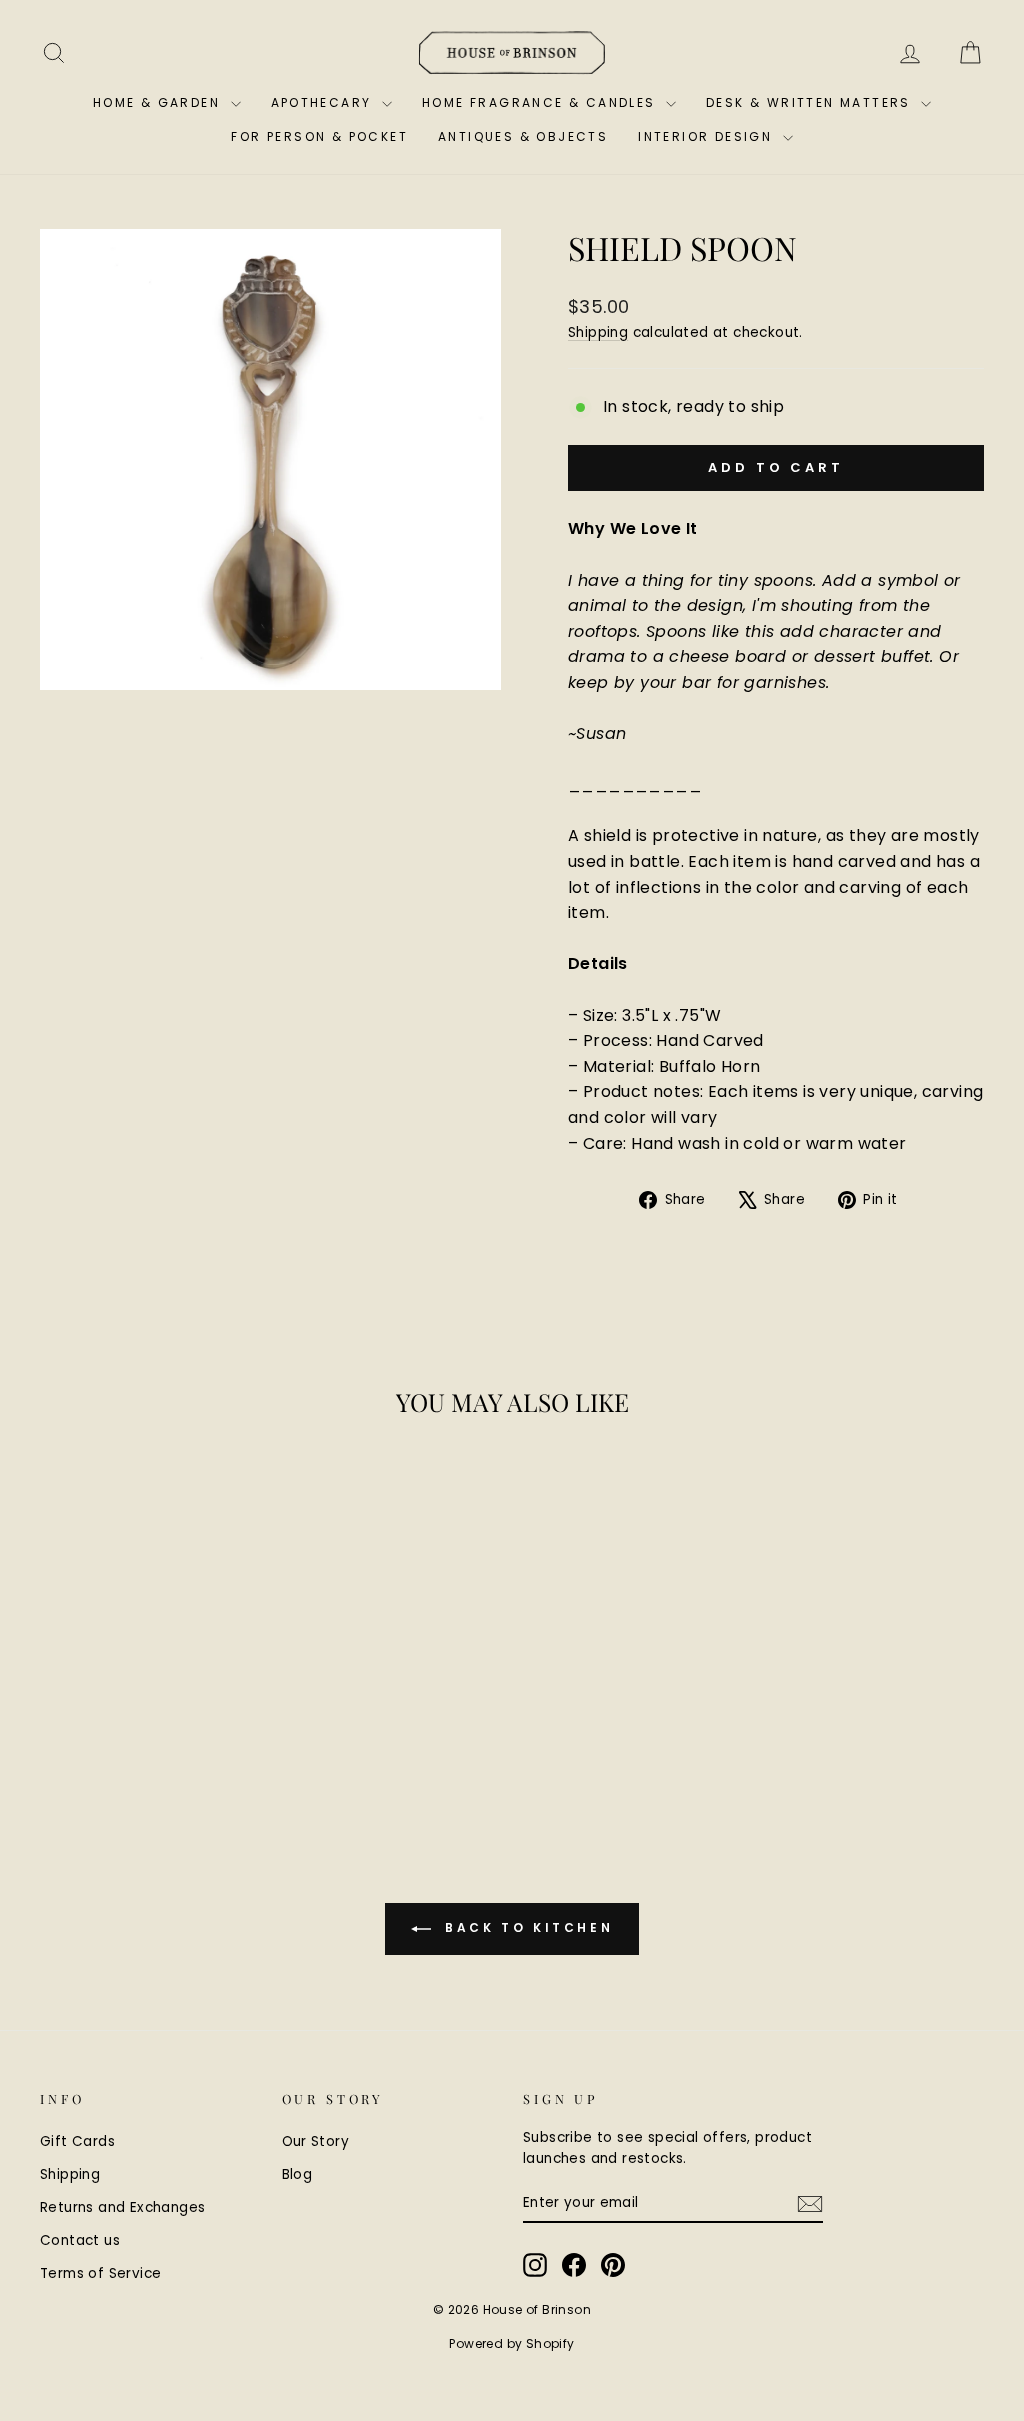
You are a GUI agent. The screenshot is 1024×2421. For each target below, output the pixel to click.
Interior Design (707, 136)
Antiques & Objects (523, 136)
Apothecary (324, 102)
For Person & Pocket (319, 136)
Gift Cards (77, 2141)
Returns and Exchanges (122, 2207)
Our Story (316, 2141)
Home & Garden (159, 102)
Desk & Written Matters (811, 102)
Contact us (80, 2240)
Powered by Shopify (511, 2343)
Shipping (598, 332)
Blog (297, 2174)
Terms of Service (100, 2273)
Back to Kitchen (526, 1928)
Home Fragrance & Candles (541, 102)
